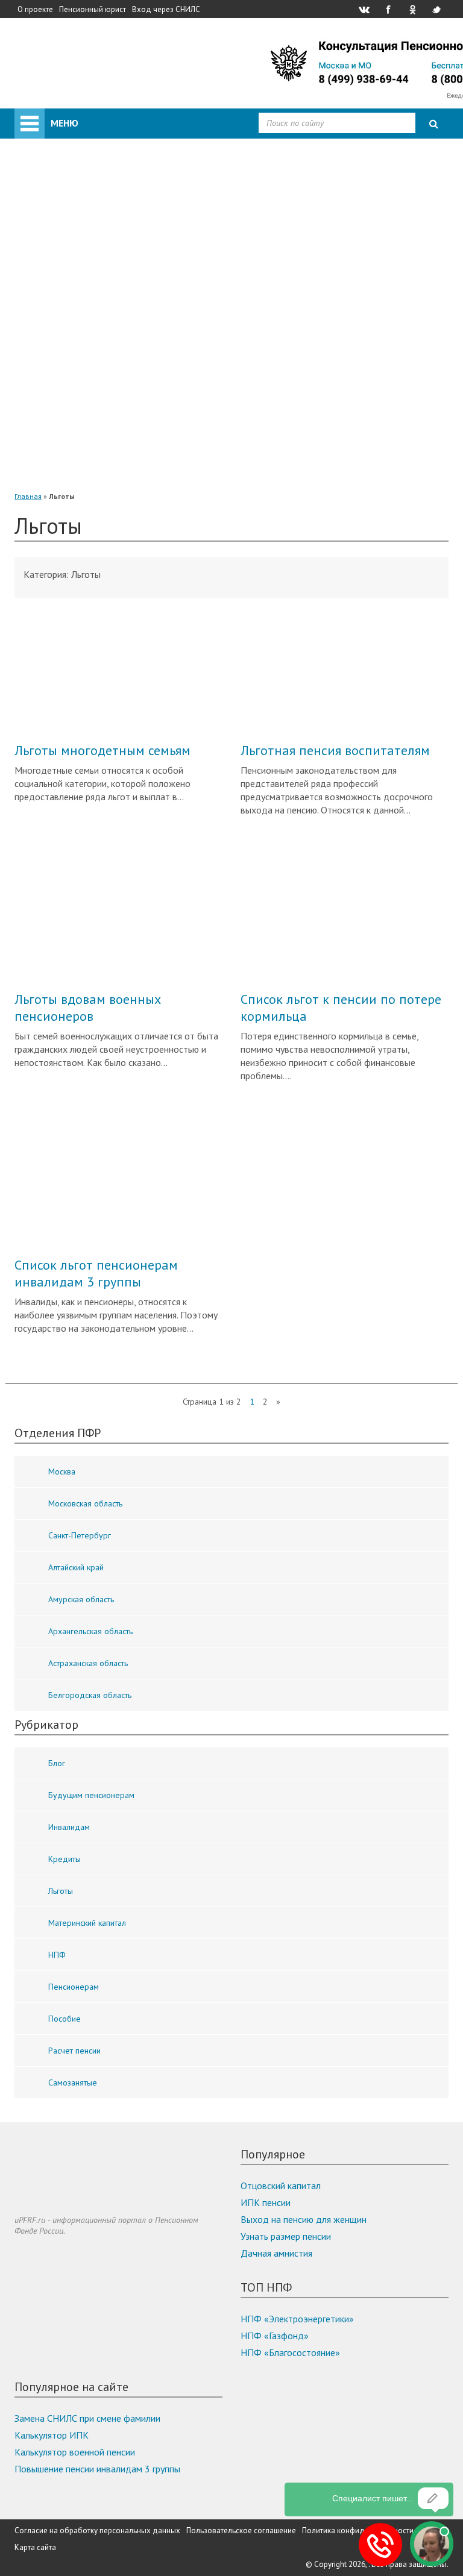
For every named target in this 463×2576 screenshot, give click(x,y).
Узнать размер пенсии (286, 2236)
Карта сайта (35, 2547)
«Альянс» (81, 325)
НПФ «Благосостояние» (290, 2352)
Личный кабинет (78, 117)
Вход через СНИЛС (166, 9)
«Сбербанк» (87, 292)
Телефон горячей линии (87, 241)
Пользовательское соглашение (241, 2531)
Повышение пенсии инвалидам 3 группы (97, 2469)
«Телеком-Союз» (97, 393)
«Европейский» (94, 477)
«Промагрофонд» (99, 359)
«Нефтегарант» (95, 427)
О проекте (35, 9)
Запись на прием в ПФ (84, 224)
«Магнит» (83, 410)
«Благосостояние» (101, 342)
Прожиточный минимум (88, 258)
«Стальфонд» (91, 376)
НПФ (49, 275)
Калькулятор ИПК (52, 2435)
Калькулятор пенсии (80, 207)
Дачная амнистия (276, 2253)
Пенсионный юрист (93, 9)
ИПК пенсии (266, 2202)
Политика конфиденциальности (358, 2531)
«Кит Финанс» (92, 309)
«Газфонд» (85, 443)
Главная (28, 496)
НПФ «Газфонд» (275, 2336)
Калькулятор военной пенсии (75, 2452)
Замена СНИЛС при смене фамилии (87, 2418)
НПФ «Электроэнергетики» (297, 2319)
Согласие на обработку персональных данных (97, 2531)
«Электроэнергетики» (108, 460)
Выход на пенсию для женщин (304, 2219)
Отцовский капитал (281, 2186)
